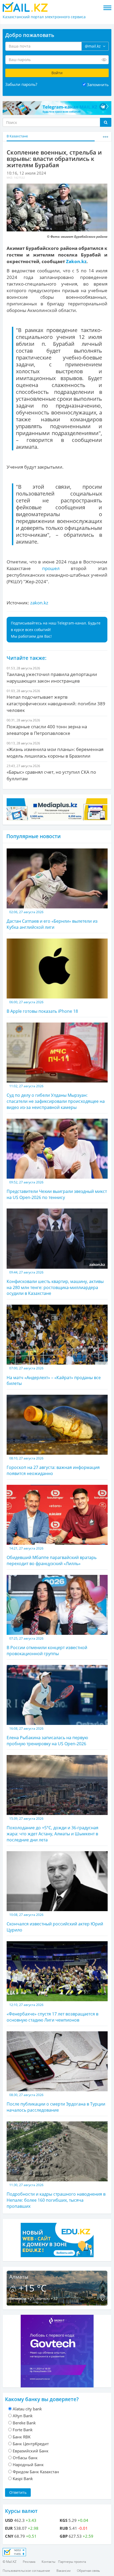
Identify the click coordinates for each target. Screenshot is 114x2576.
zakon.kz (39, 603)
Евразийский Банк (31, 2451)
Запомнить (98, 85)
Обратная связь (88, 2571)
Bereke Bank (24, 2423)
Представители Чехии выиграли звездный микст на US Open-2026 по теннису (57, 1190)
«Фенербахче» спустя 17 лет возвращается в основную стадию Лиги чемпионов (52, 2013)
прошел (45, 568)
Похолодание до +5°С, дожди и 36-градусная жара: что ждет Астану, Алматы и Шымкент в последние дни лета (52, 1830)
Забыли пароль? (21, 84)
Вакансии (63, 2571)
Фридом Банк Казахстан (36, 2472)
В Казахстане (17, 136)
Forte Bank (23, 2430)
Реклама (29, 2562)
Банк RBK (22, 2437)
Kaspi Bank (23, 2479)
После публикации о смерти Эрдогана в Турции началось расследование (56, 2103)
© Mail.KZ (10, 2562)
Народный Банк (28, 2465)
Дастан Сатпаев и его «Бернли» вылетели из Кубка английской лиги (52, 920)
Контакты (49, 2562)
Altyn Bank (23, 2416)
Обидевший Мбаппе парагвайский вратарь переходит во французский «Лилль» (52, 1556)
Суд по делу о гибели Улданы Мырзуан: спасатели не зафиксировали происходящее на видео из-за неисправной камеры (56, 1097)
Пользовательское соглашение (26, 2571)
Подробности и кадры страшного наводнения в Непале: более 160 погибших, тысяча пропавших (56, 2196)
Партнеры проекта (72, 2562)
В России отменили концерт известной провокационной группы (47, 1646)
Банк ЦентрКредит (31, 2444)
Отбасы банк (25, 2458)
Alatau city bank (27, 2409)
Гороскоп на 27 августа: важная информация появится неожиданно (53, 1466)
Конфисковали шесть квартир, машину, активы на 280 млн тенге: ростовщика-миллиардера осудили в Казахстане (55, 1283)
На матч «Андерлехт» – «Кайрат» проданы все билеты (54, 1376)
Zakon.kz (76, 261)
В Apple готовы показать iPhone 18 (42, 1007)
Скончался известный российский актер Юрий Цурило (55, 1923)
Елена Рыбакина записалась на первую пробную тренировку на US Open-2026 (47, 1736)
